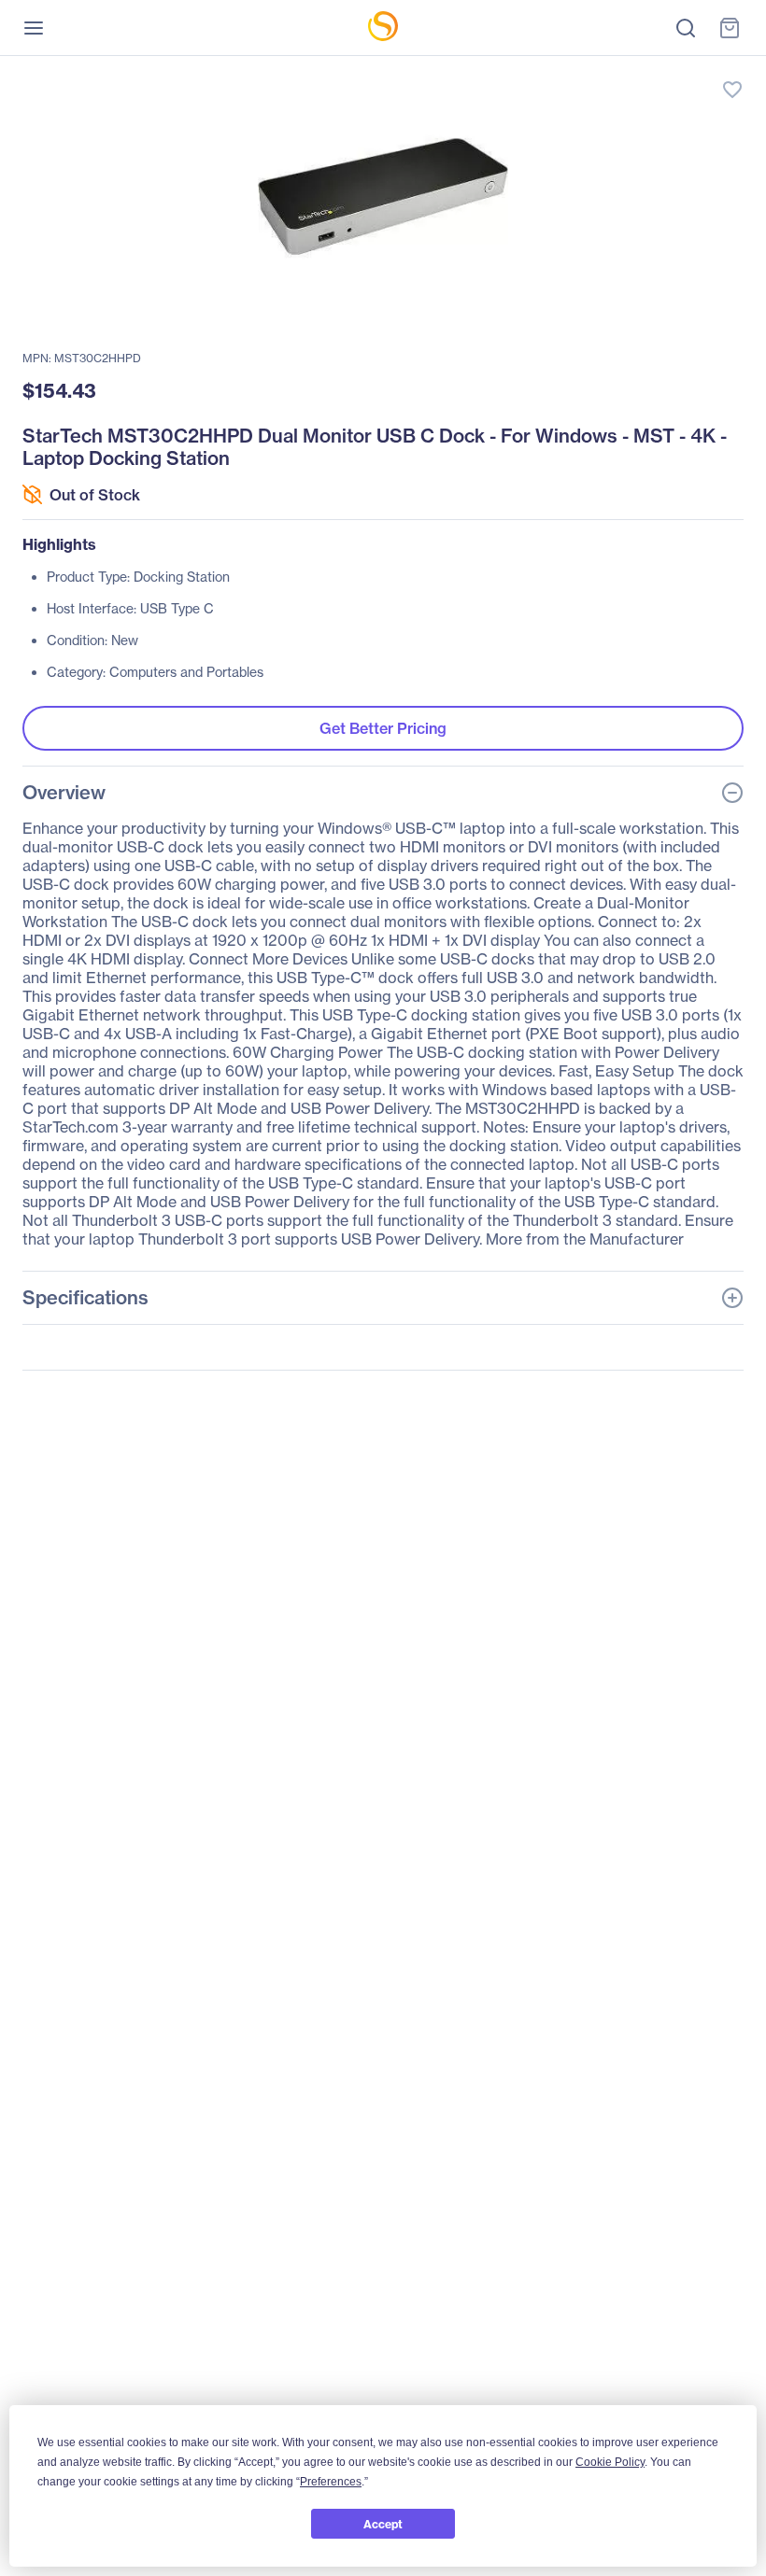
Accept (383, 2524)
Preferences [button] (331, 2482)
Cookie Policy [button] (610, 2462)
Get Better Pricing (383, 728)
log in (645, 70)
